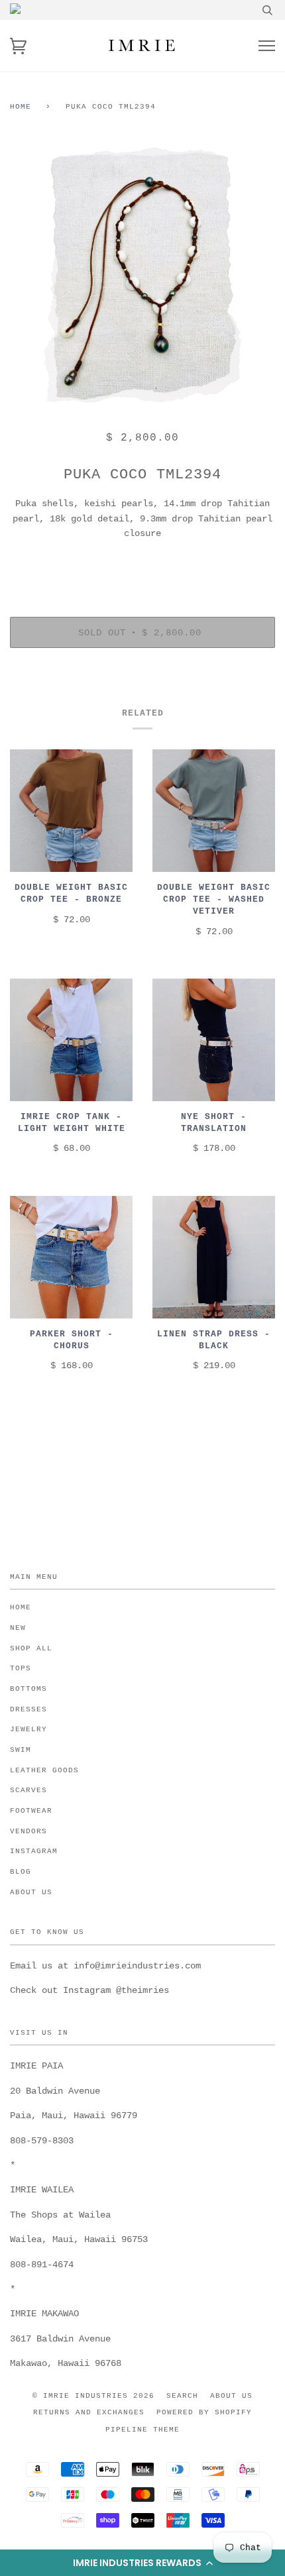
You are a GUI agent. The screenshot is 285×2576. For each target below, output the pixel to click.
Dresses (28, 1709)
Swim (21, 1750)
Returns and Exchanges (89, 2412)
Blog (21, 1872)
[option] (142, 275)
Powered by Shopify (204, 2412)
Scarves (28, 1790)
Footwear (31, 1811)
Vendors (28, 1831)
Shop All (31, 1648)
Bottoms (28, 1689)
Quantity (142, 561)
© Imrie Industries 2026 (93, 2396)
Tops (21, 1668)
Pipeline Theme (142, 2430)
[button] (142, 2563)
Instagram (34, 1851)
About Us (31, 1892)
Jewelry (28, 1729)
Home (21, 107)
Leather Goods (44, 1770)
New (18, 1628)
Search (182, 2396)
